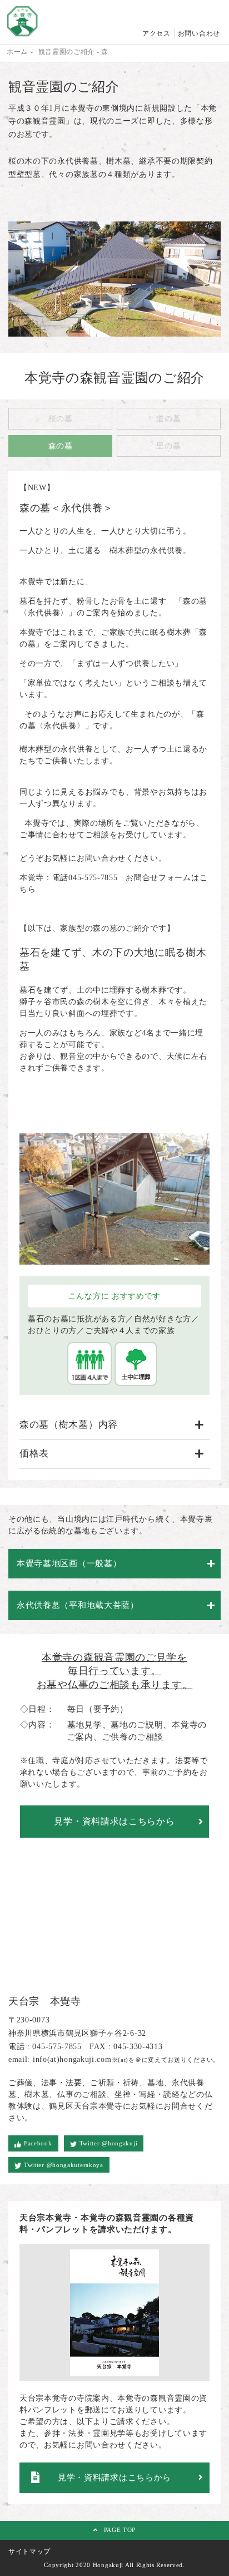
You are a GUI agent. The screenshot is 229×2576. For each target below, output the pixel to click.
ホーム (17, 52)
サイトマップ (29, 2552)
